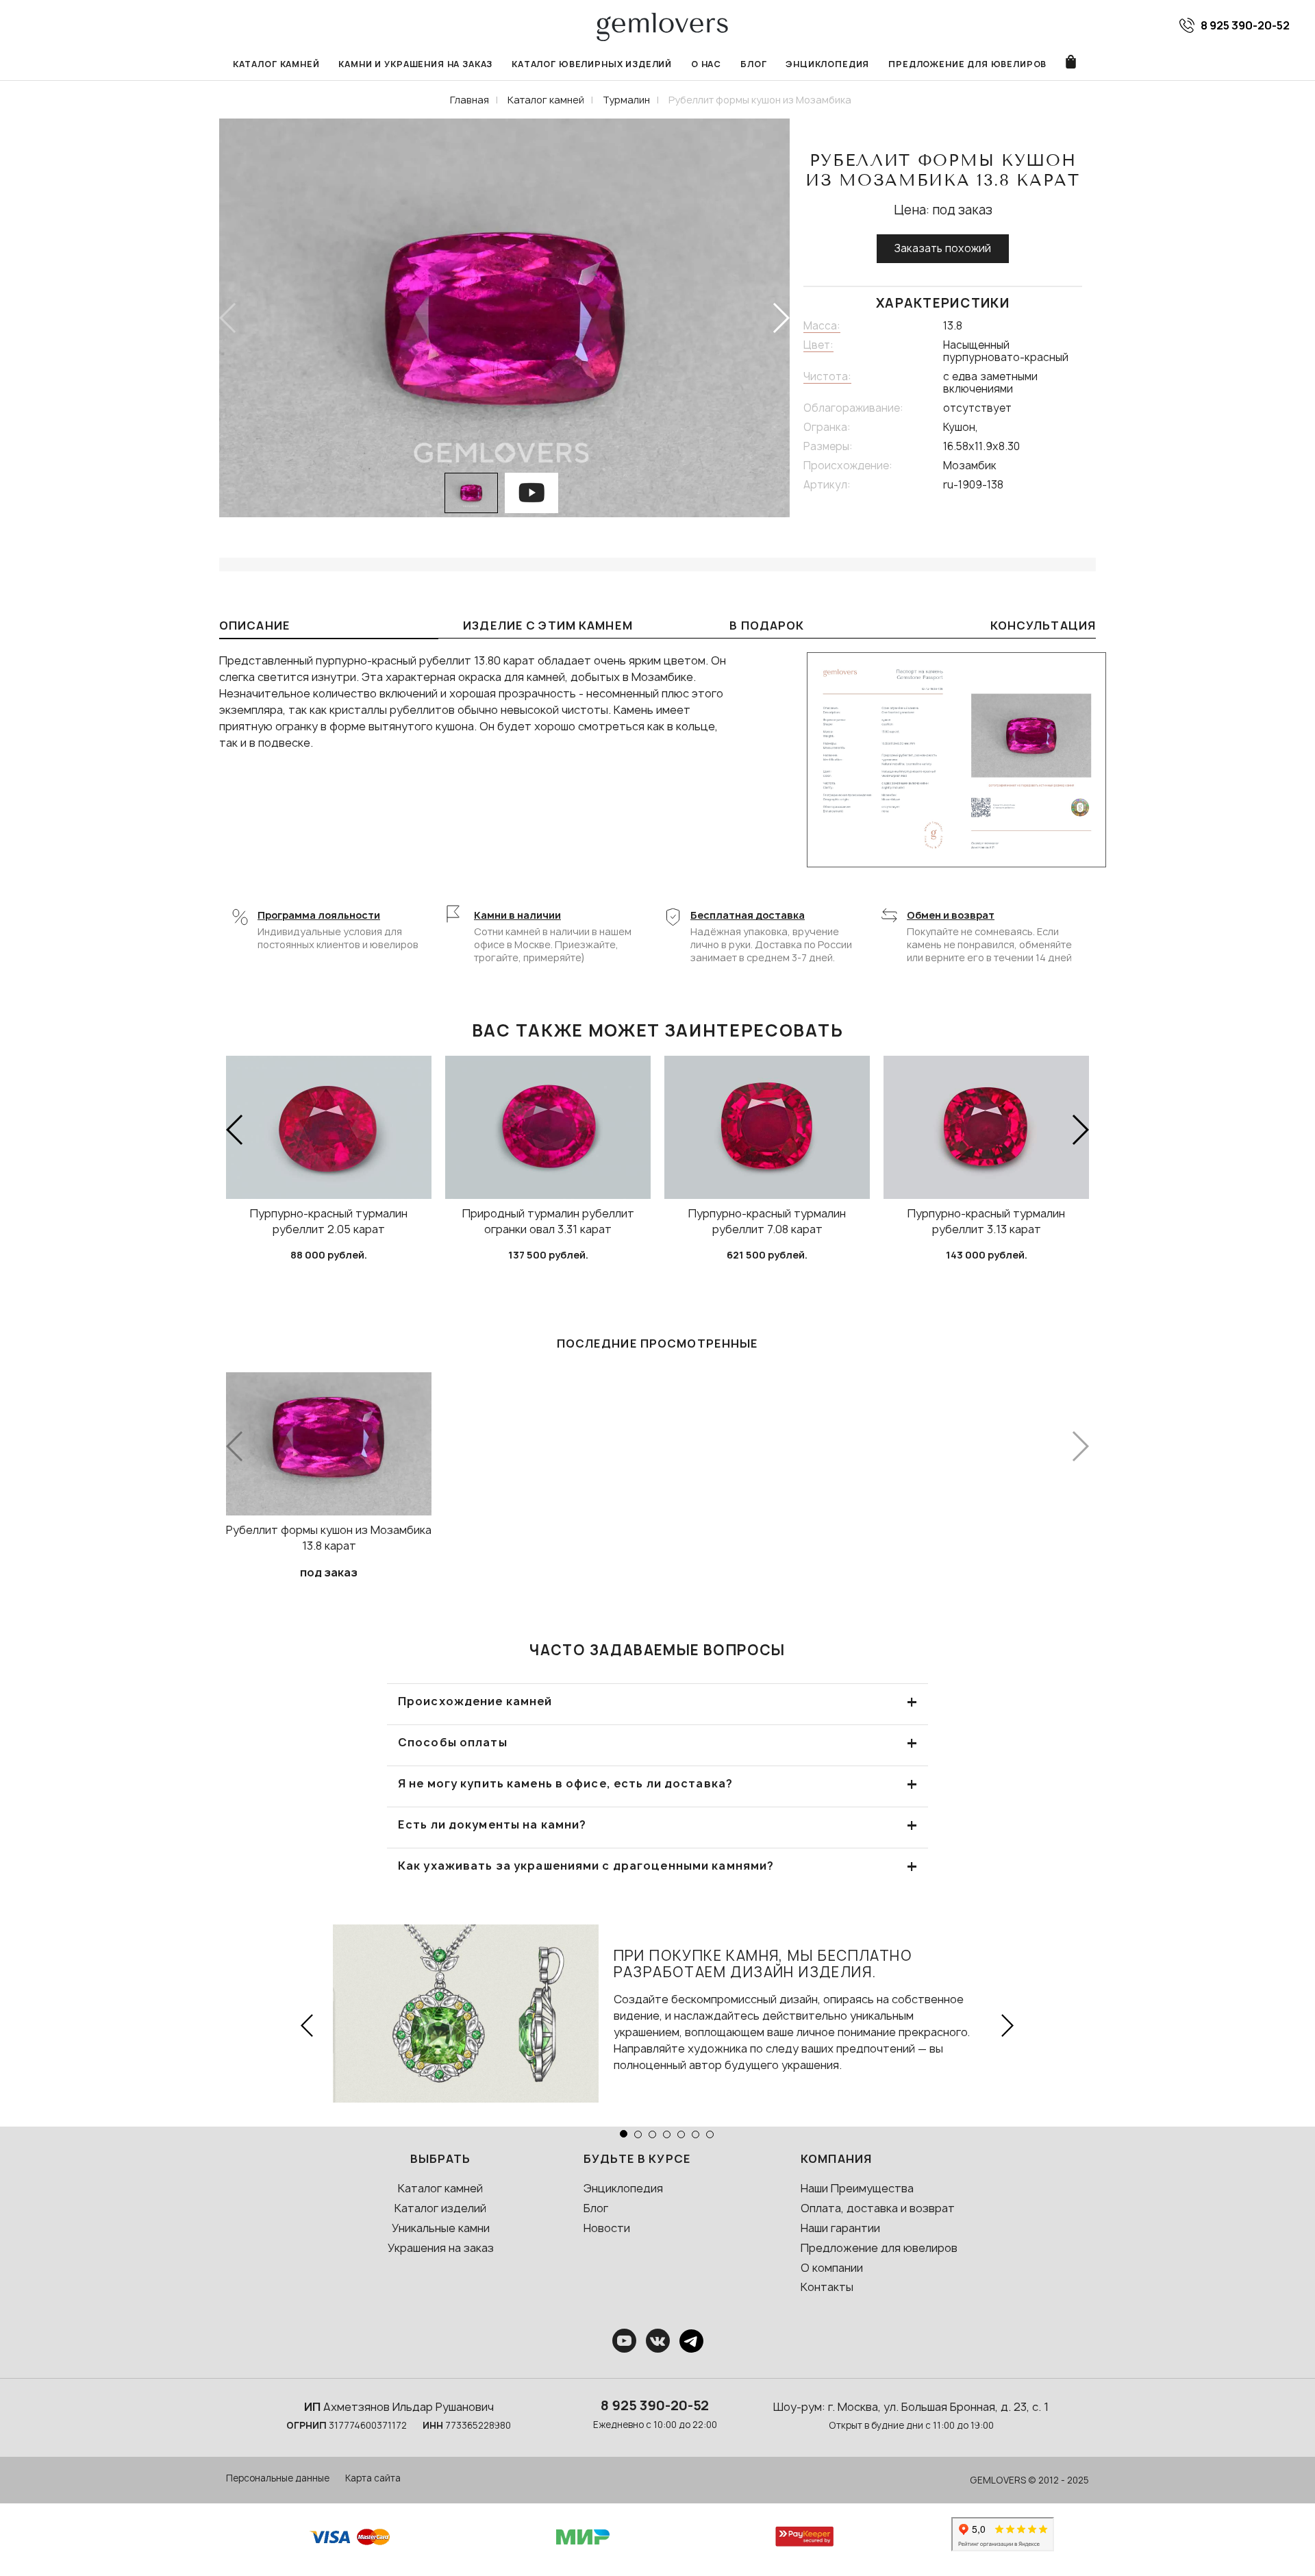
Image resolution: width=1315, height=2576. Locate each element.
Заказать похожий (943, 248)
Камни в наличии (517, 915)
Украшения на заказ (441, 2248)
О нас (706, 64)
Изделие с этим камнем (548, 626)
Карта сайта (373, 2478)
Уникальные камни (441, 2228)
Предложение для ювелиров (967, 64)
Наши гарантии (840, 2228)
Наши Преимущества (857, 2188)
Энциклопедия (827, 64)
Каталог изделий (440, 2208)
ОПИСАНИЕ (255, 626)
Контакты (827, 2287)
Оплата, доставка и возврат (878, 2208)
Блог (753, 64)
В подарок (767, 626)
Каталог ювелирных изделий (592, 64)
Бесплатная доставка (748, 915)
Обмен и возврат (951, 915)
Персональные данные (278, 2478)
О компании (832, 2268)
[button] (780, 318)
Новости (607, 2228)
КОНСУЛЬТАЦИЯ (1043, 626)
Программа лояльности (319, 915)
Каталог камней (276, 64)
